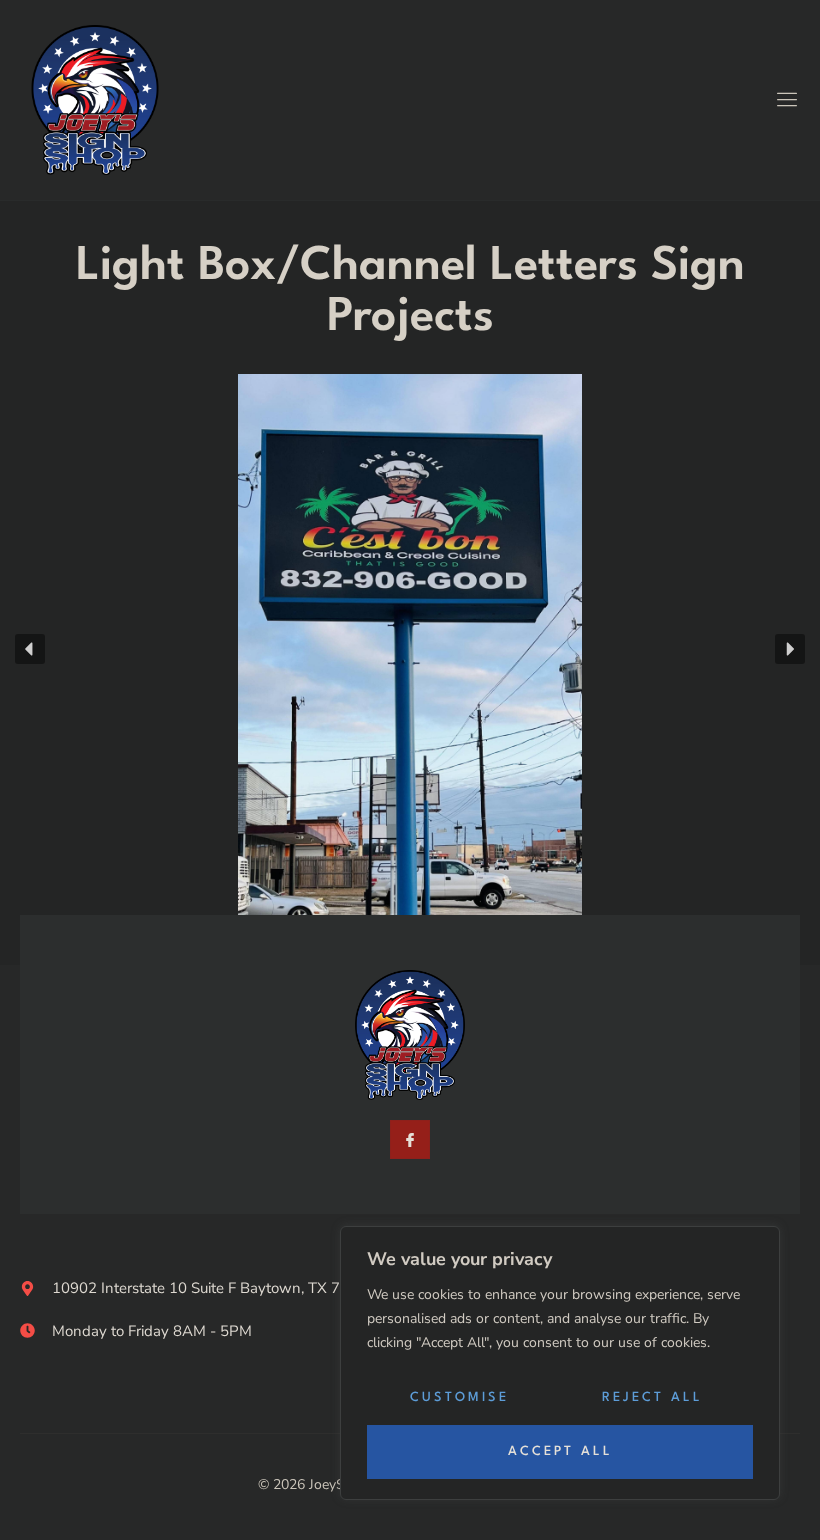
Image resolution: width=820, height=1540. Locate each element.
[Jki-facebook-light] (409, 1139)
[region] (560, 1363)
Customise (459, 1397)
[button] (30, 649)
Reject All (652, 1397)
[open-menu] (784, 100)
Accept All (560, 1451)
